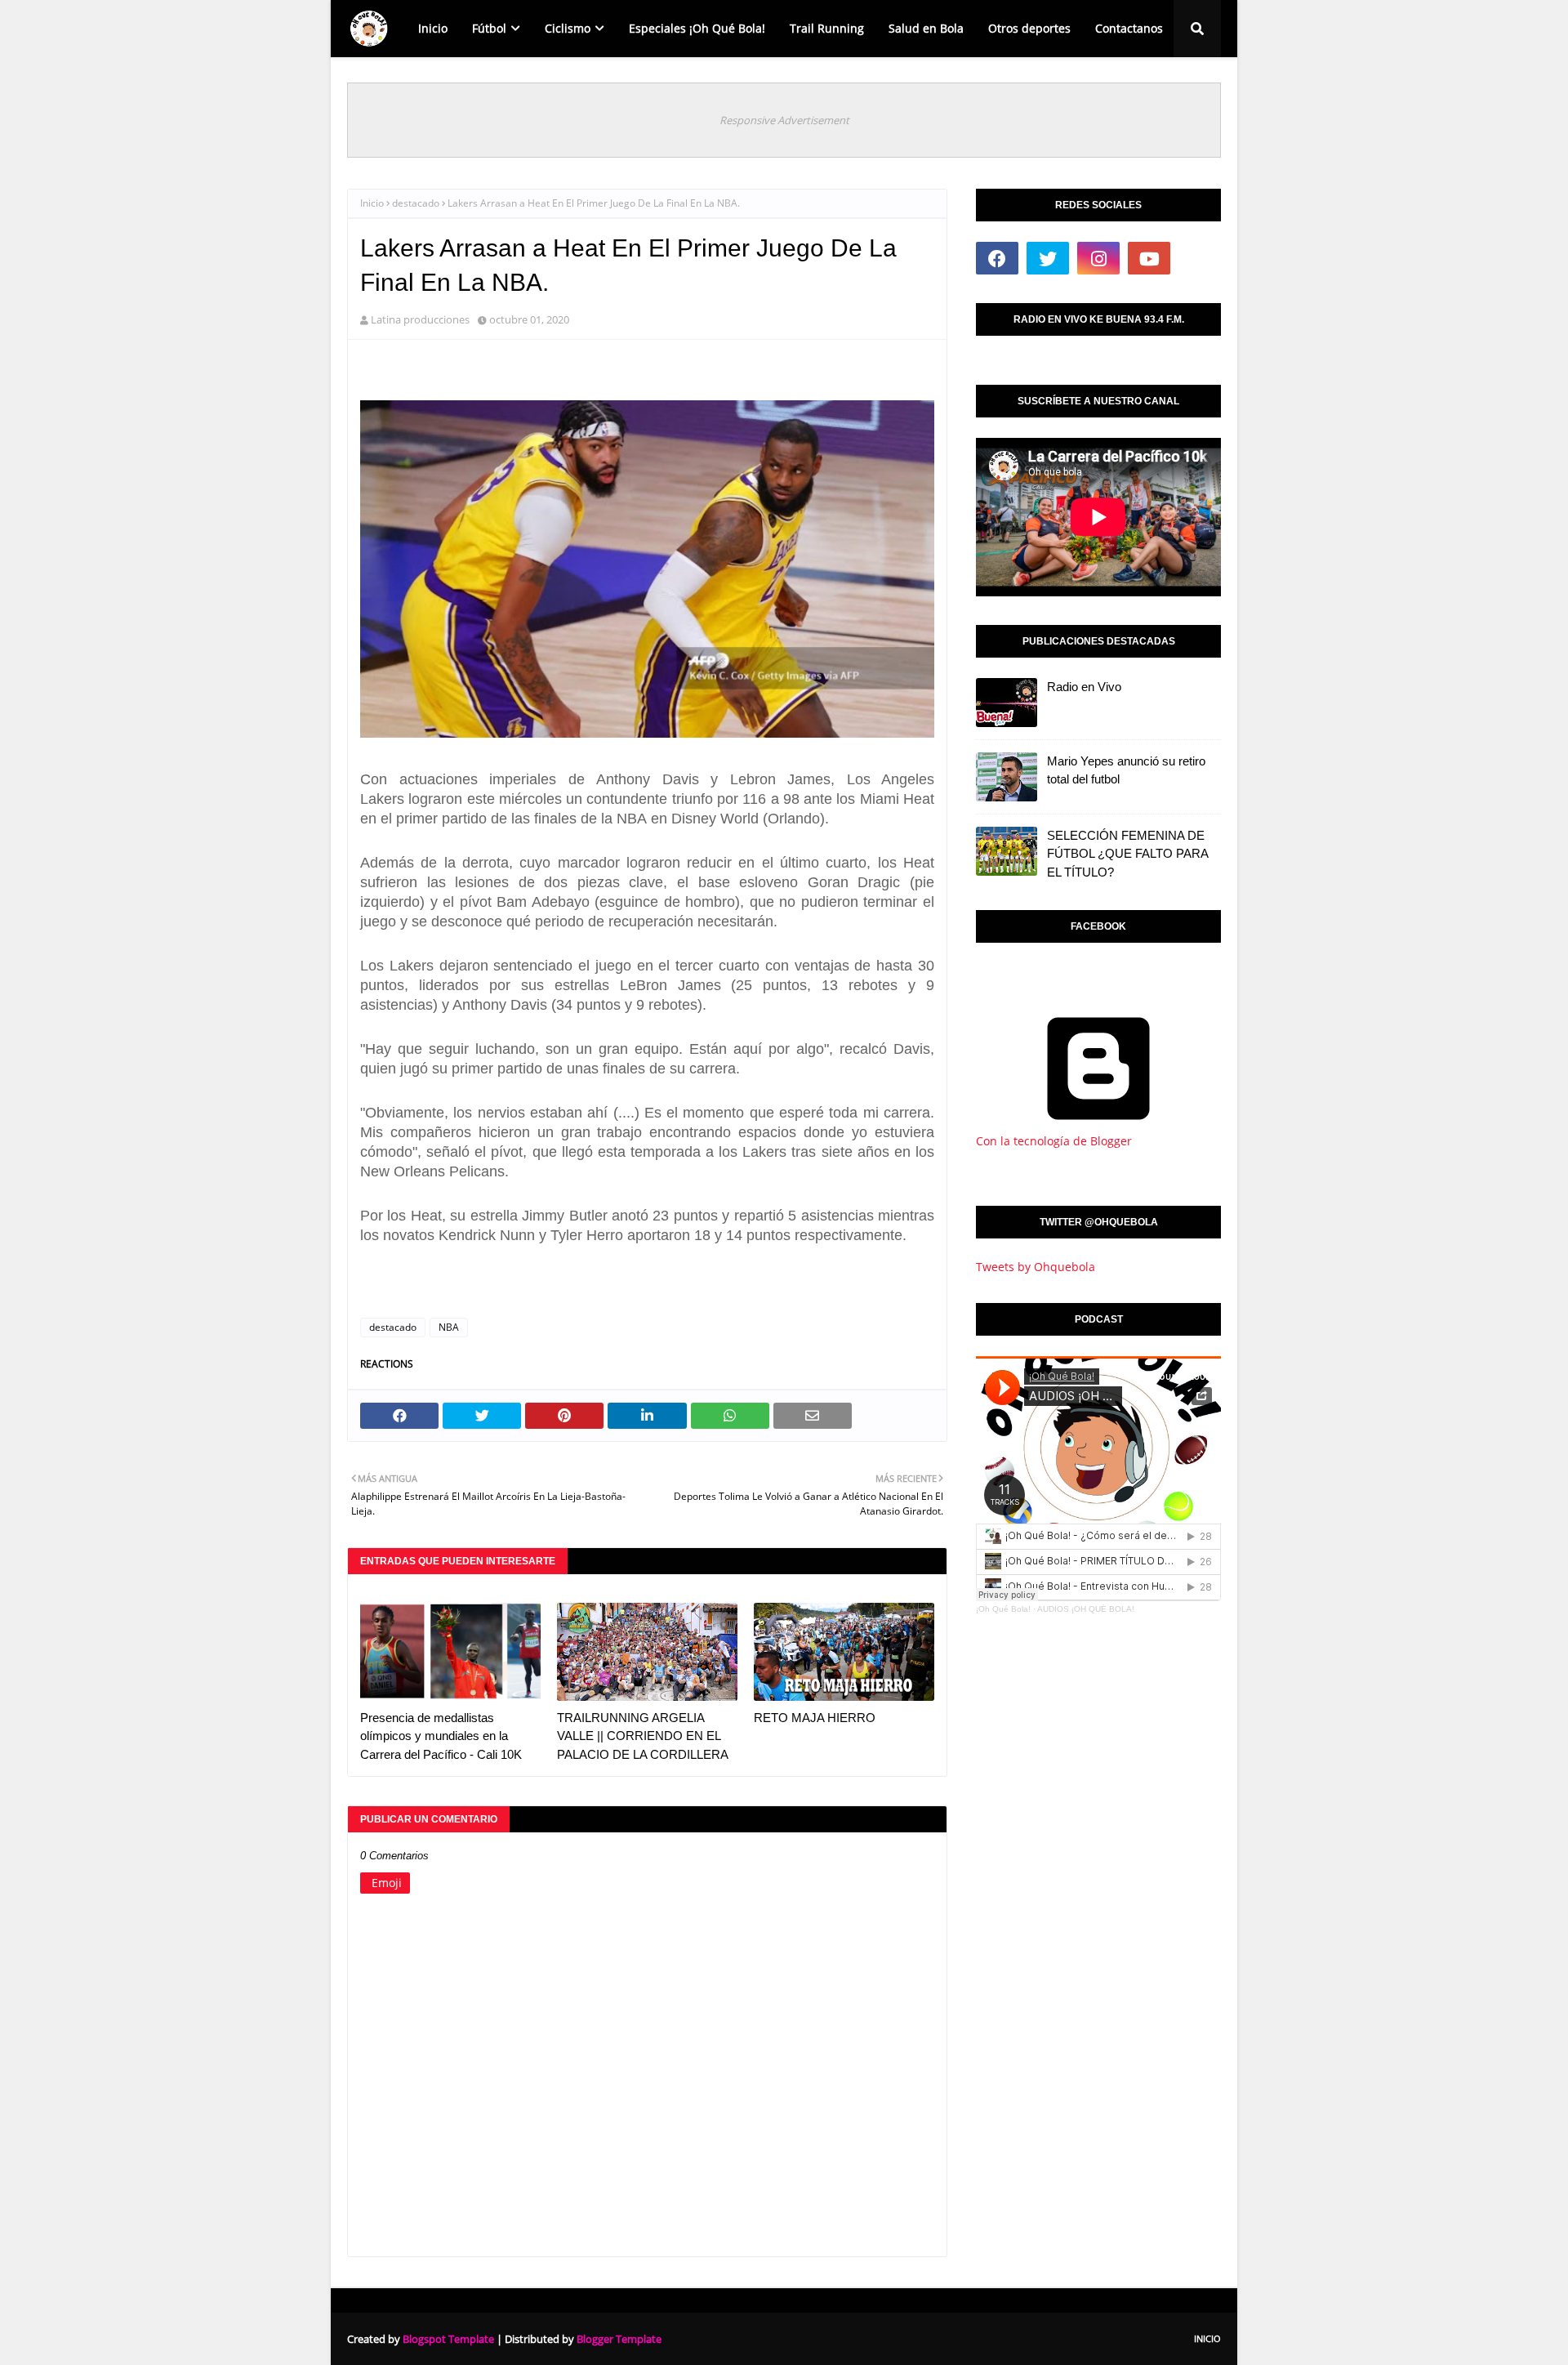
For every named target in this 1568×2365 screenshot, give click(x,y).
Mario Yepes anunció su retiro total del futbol (1126, 770)
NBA (449, 1327)
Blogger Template (619, 2339)
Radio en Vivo (1084, 687)
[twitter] (1048, 258)
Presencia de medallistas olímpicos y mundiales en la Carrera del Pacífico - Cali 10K (441, 1736)
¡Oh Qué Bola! (1003, 1609)
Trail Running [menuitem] (827, 28)
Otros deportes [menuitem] (1029, 28)
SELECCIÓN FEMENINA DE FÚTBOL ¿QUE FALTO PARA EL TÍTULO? (1127, 854)
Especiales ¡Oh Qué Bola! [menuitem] (697, 28)
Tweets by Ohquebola (1036, 1267)
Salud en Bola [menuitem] (926, 28)
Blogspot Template (448, 2339)
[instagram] (1098, 258)
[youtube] (1149, 258)
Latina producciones (420, 319)
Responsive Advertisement (784, 120)
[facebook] (997, 258)
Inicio (372, 203)
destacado (416, 203)
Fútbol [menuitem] (489, 28)
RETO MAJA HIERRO (815, 1718)
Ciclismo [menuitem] (568, 28)
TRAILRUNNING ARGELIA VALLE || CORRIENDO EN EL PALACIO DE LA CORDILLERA (643, 1736)
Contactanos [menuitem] (1129, 28)
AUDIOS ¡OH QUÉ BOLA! (1086, 1609)
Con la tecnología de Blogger (1054, 1141)
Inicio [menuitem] (433, 28)
